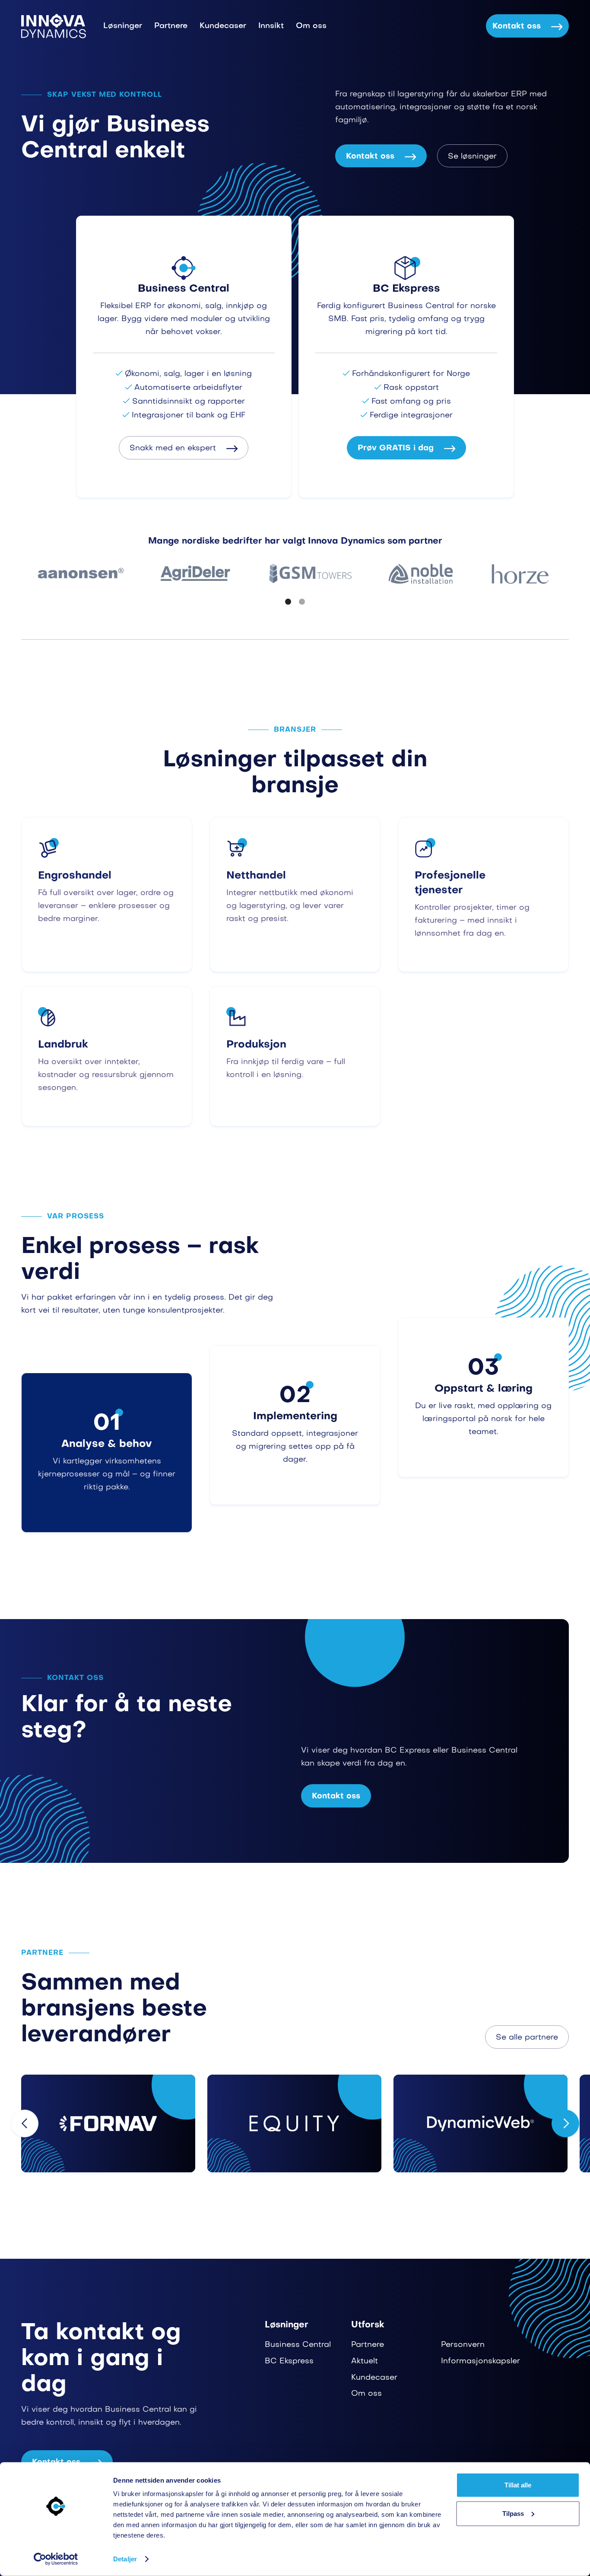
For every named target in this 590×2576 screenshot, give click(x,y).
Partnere (171, 26)
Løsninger (123, 26)
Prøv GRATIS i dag (406, 448)
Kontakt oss (527, 27)
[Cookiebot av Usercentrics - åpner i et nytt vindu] (56, 2559)
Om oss (311, 26)
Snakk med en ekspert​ (184, 448)
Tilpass (513, 2513)
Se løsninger (472, 157)
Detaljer (125, 2559)
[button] (288, 602)
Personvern (463, 2345)
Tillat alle (518, 2485)
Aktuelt (365, 2361)
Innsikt (271, 26)
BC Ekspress (289, 2361)
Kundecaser (223, 26)
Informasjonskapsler (481, 2361)
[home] (54, 26)
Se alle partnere (527, 2038)
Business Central (298, 2345)
